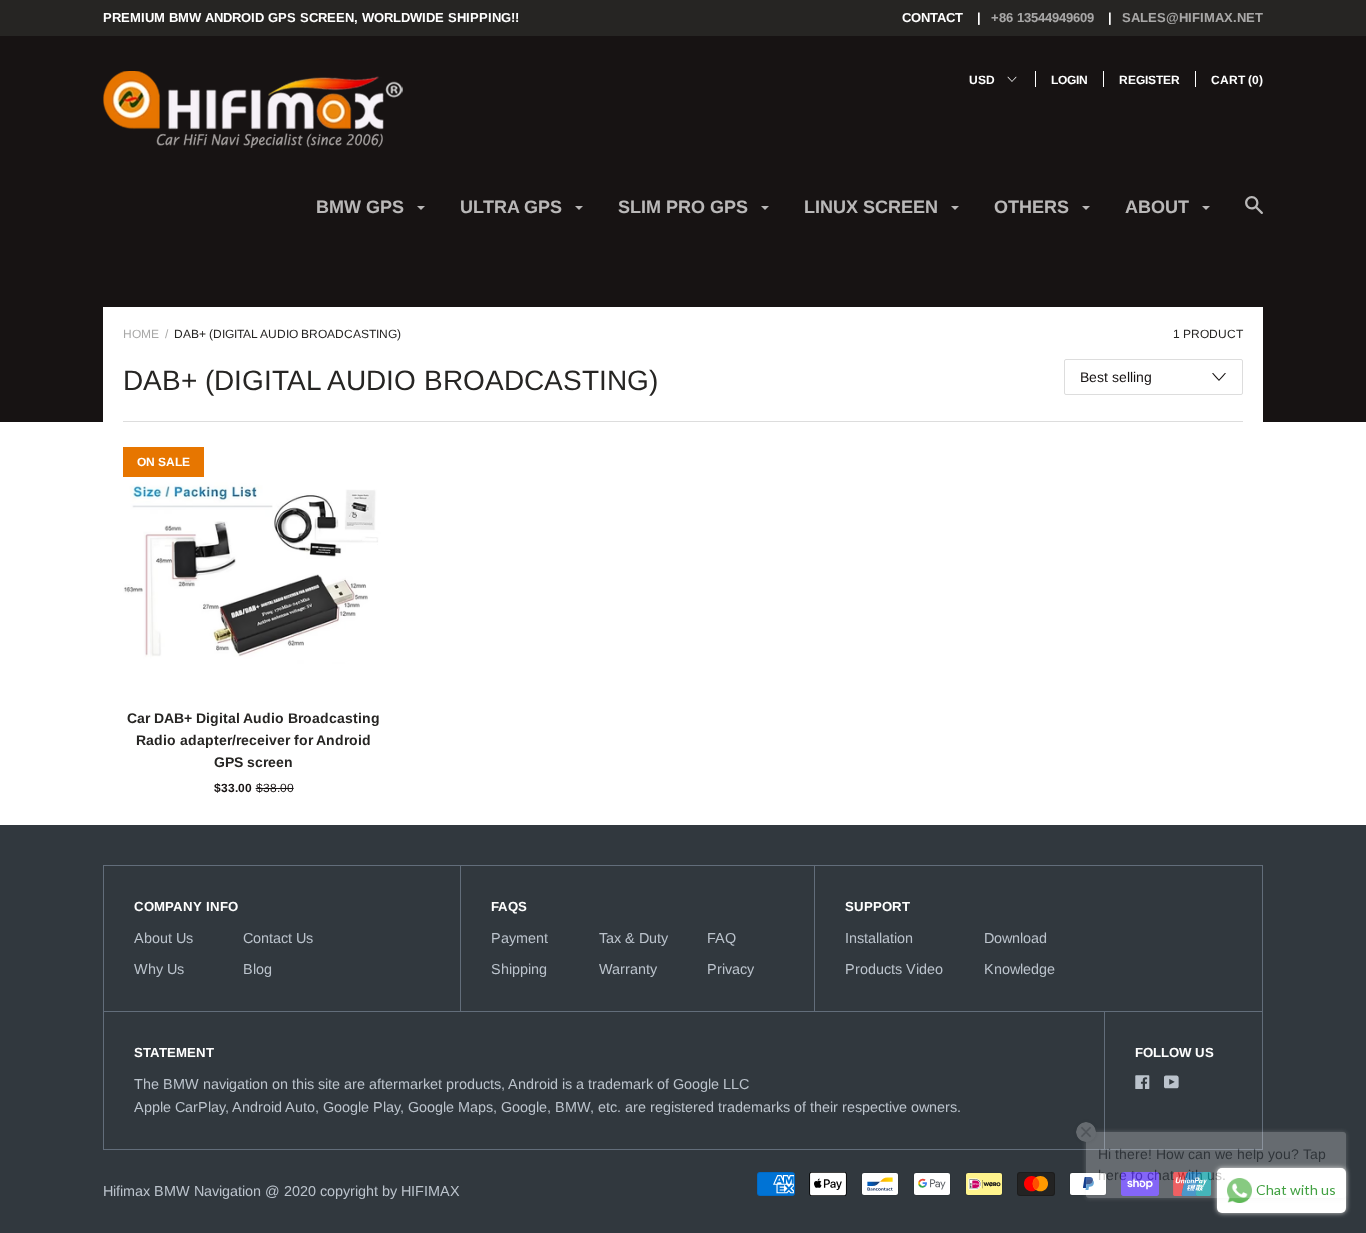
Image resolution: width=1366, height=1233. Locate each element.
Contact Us (278, 938)
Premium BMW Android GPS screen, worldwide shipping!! (311, 17)
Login (1069, 80)
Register (1149, 80)
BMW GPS (362, 207)
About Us (163, 938)
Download (1015, 938)
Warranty (628, 969)
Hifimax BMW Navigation (182, 1191)
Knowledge (1019, 969)
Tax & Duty (633, 938)
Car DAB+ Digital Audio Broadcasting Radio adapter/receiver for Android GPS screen (253, 740)
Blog (257, 969)
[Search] (1254, 215)
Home (141, 334)
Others (1034, 207)
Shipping (519, 969)
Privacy (730, 969)
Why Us (159, 969)
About (1159, 207)
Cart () (1237, 80)
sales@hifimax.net (1192, 17)
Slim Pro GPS (685, 207)
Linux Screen (873, 207)
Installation (879, 938)
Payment (519, 938)
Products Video (894, 969)
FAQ (721, 938)
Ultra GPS (513, 207)
